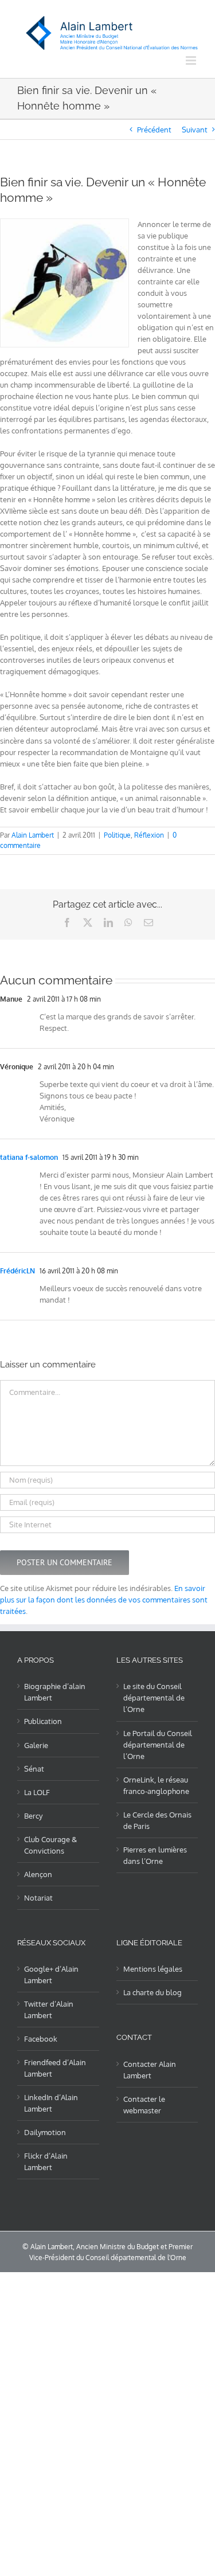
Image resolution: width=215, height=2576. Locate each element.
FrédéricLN (17, 1271)
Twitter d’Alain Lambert (49, 2010)
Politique (117, 835)
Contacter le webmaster (144, 2105)
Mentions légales (153, 1969)
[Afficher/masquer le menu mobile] (192, 60)
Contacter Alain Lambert (150, 2070)
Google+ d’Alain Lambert (51, 1975)
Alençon (38, 1874)
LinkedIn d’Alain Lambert (51, 2103)
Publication (43, 1721)
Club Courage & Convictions (50, 1845)
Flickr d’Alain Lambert (46, 2161)
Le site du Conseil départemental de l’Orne (154, 1698)
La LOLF (37, 1792)
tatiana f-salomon (29, 1157)
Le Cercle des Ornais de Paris (157, 1820)
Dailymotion (45, 2132)
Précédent (154, 130)
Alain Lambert (33, 835)
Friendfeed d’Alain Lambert (55, 2068)
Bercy (33, 1816)
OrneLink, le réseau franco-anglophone (156, 1785)
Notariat (38, 1898)
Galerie (36, 1745)
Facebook (41, 2039)
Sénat (34, 1769)
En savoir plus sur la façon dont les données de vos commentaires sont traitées (104, 1600)
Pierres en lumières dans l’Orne (155, 1855)
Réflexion (149, 835)
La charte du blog (153, 1992)
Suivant (195, 130)
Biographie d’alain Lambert (55, 1692)
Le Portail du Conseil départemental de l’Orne (158, 1745)
